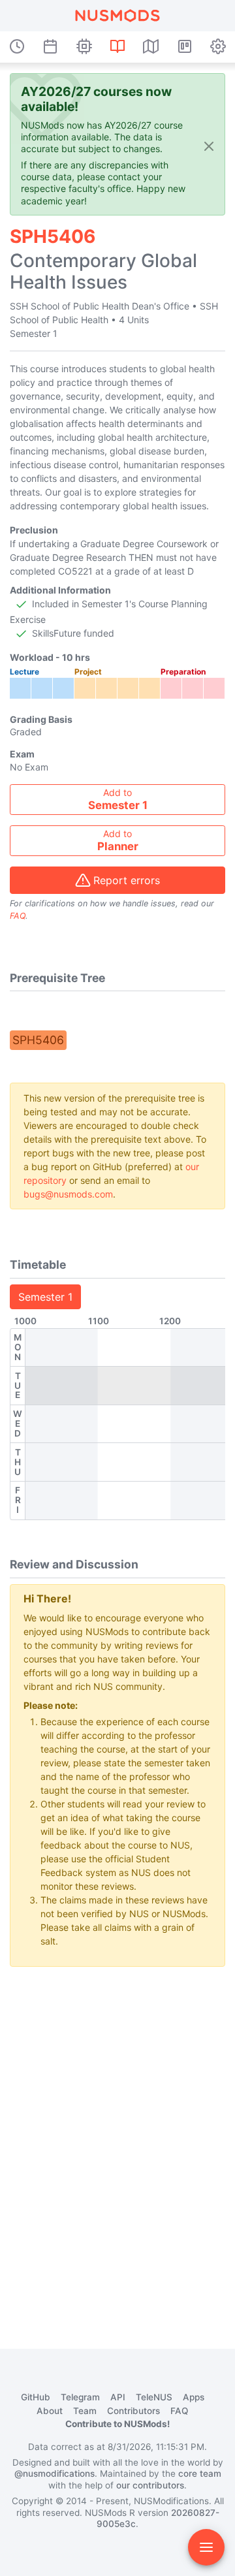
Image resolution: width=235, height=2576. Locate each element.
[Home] (117, 16)
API (118, 2397)
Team (85, 2411)
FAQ (18, 916)
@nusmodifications (55, 2473)
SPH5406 (38, 1040)
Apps (194, 2397)
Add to (118, 799)
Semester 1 (45, 1297)
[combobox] (117, 800)
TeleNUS (154, 2397)
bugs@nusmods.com (68, 1194)
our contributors (150, 2485)
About (50, 2411)
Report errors (127, 880)
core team (200, 2473)
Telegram (80, 2397)
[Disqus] (117, 2140)
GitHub (36, 2397)
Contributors (133, 2411)
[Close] (209, 145)
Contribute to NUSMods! (117, 2424)
